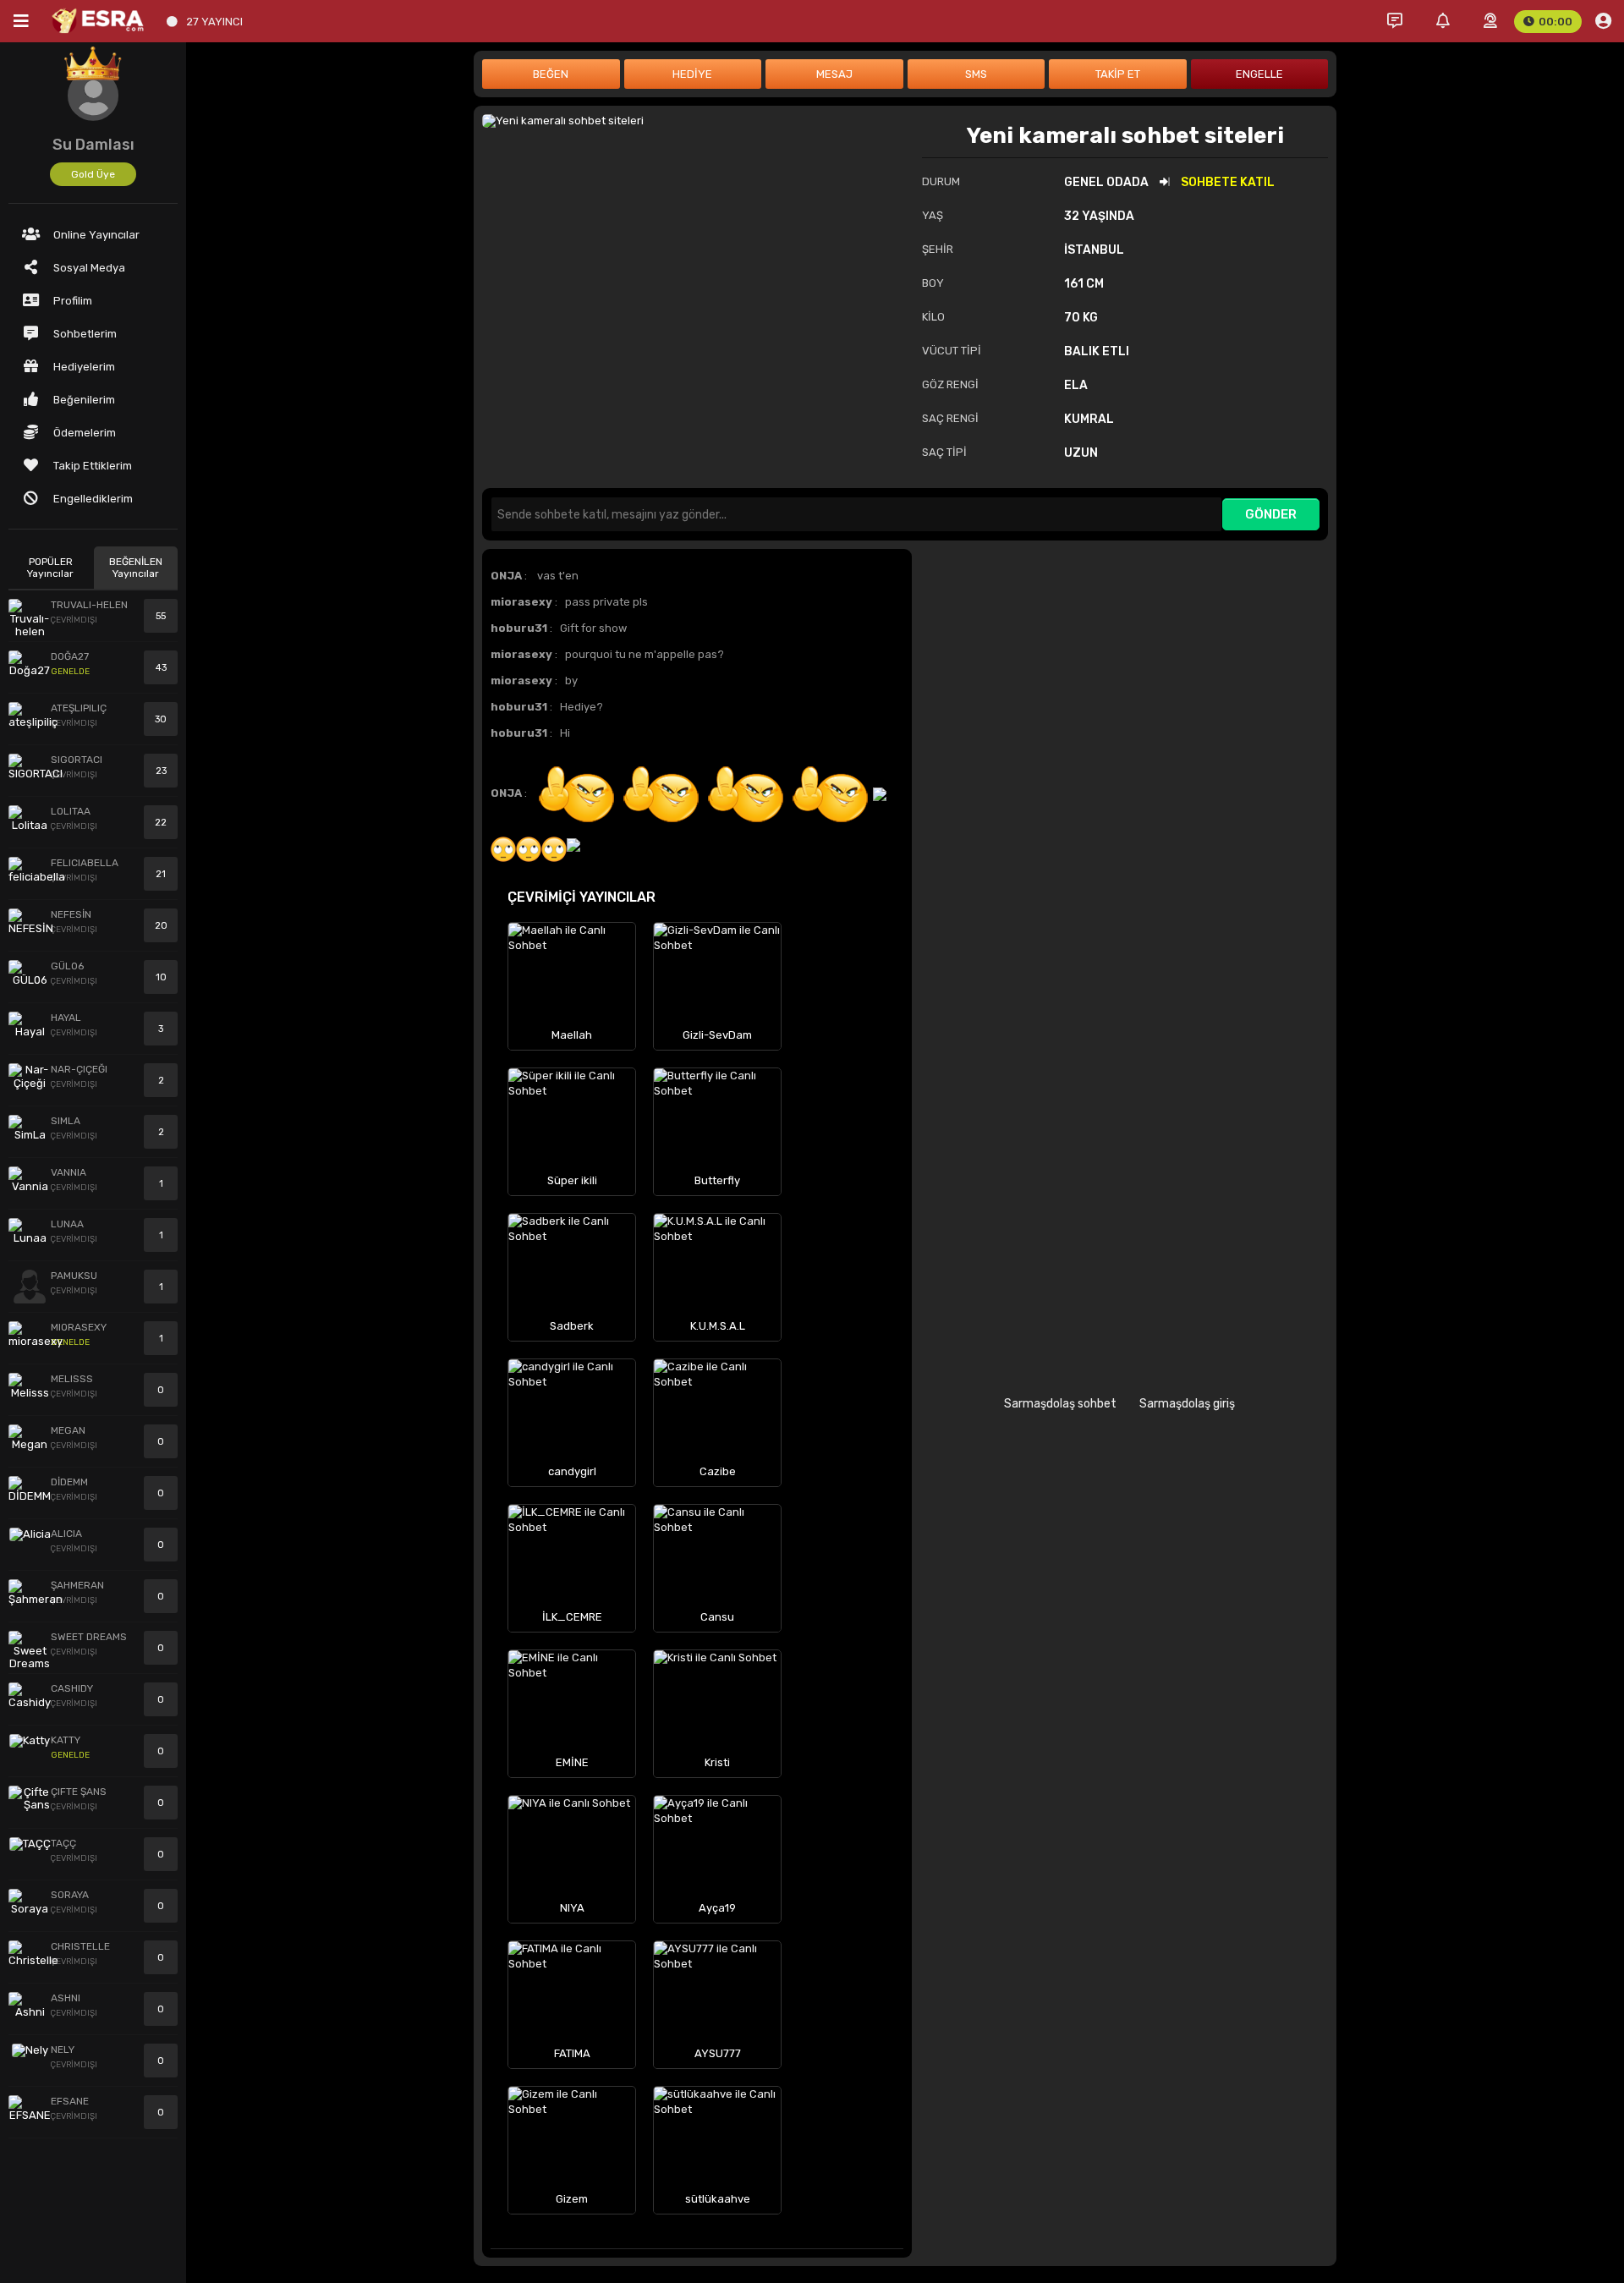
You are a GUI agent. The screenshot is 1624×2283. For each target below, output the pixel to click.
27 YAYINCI (214, 22)
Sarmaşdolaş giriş (1187, 1404)
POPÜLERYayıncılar (50, 568)
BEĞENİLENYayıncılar (136, 568)
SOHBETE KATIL (1228, 182)
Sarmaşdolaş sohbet (1060, 1404)
